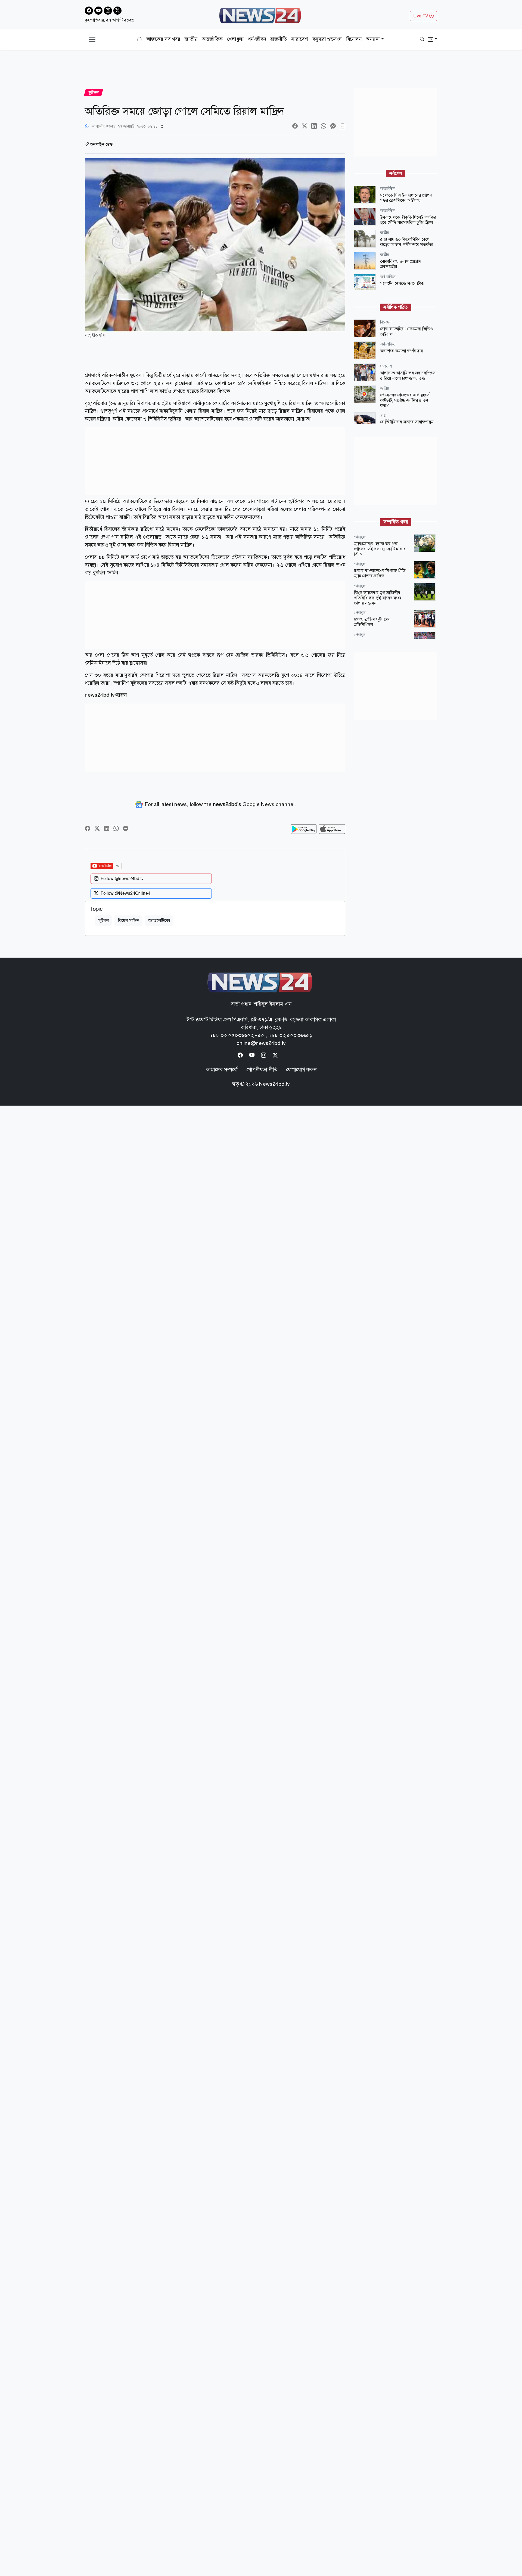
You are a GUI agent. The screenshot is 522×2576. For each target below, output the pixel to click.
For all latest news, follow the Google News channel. (220, 804)
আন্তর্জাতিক (212, 39)
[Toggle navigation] (92, 39)
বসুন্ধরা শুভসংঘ (327, 39)
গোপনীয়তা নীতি (262, 1070)
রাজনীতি (279, 39)
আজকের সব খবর (163, 39)
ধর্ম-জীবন (257, 39)
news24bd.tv (100, 695)
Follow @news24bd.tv (122, 879)
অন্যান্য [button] (373, 39)
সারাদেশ (300, 39)
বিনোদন (354, 39)
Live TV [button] (421, 16)
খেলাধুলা (235, 39)
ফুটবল (104, 920)
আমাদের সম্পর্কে (222, 1070)
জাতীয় (191, 39)
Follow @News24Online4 (125, 893)
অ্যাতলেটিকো (159, 920)
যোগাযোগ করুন (301, 1070)
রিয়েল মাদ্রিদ (128, 920)
